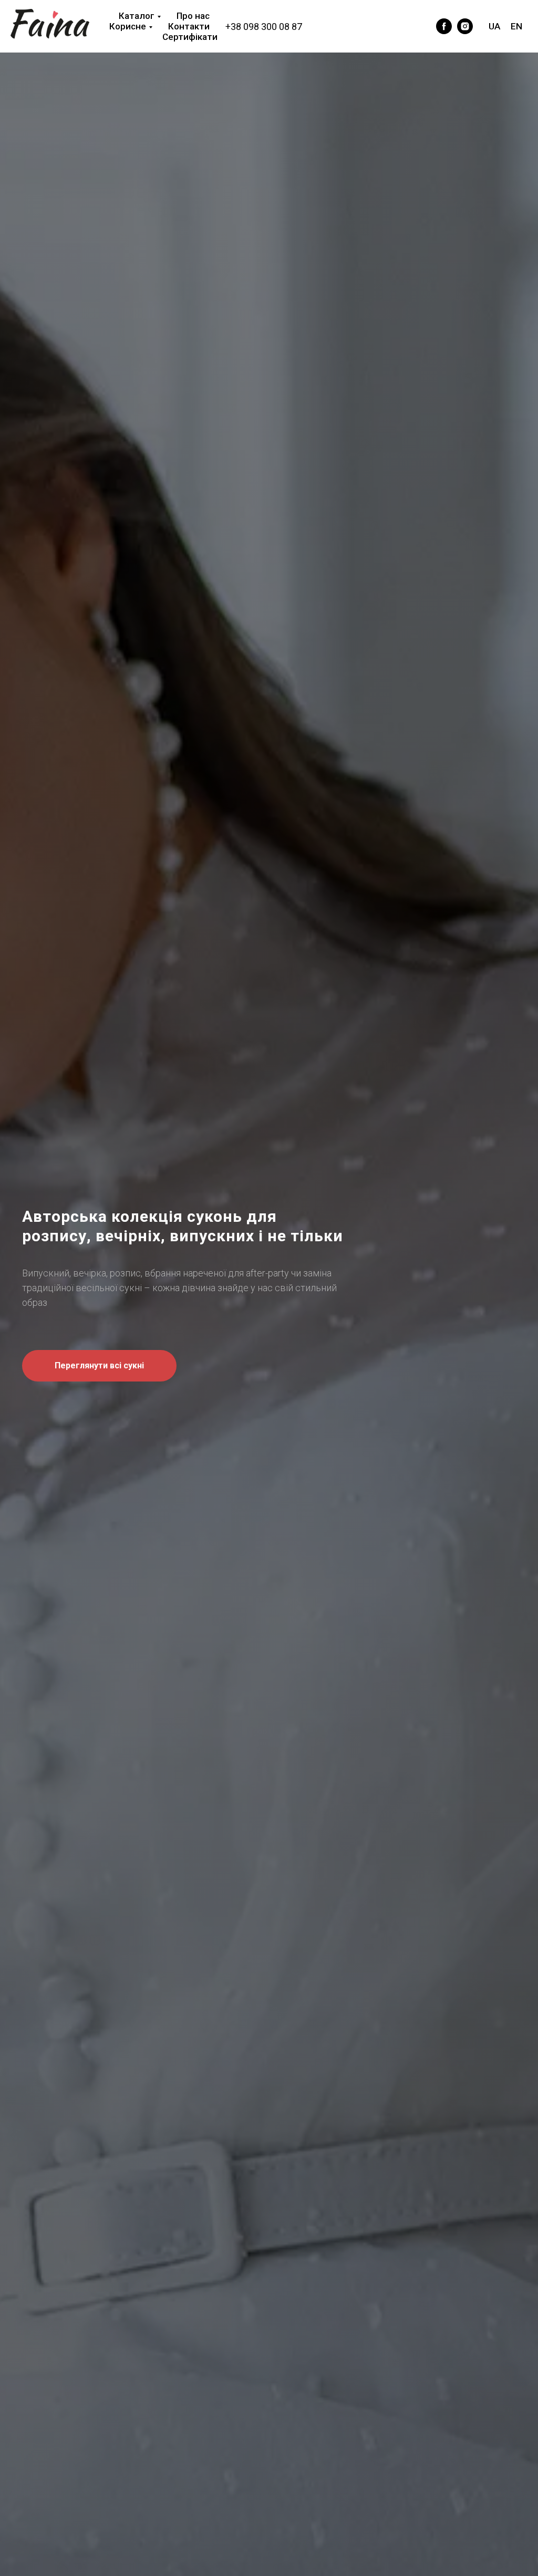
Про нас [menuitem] (193, 16)
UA (494, 26)
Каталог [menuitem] (137, 16)
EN (516, 26)
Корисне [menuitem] (128, 26)
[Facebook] (418, 26)
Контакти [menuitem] (189, 26)
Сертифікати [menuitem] (190, 37)
